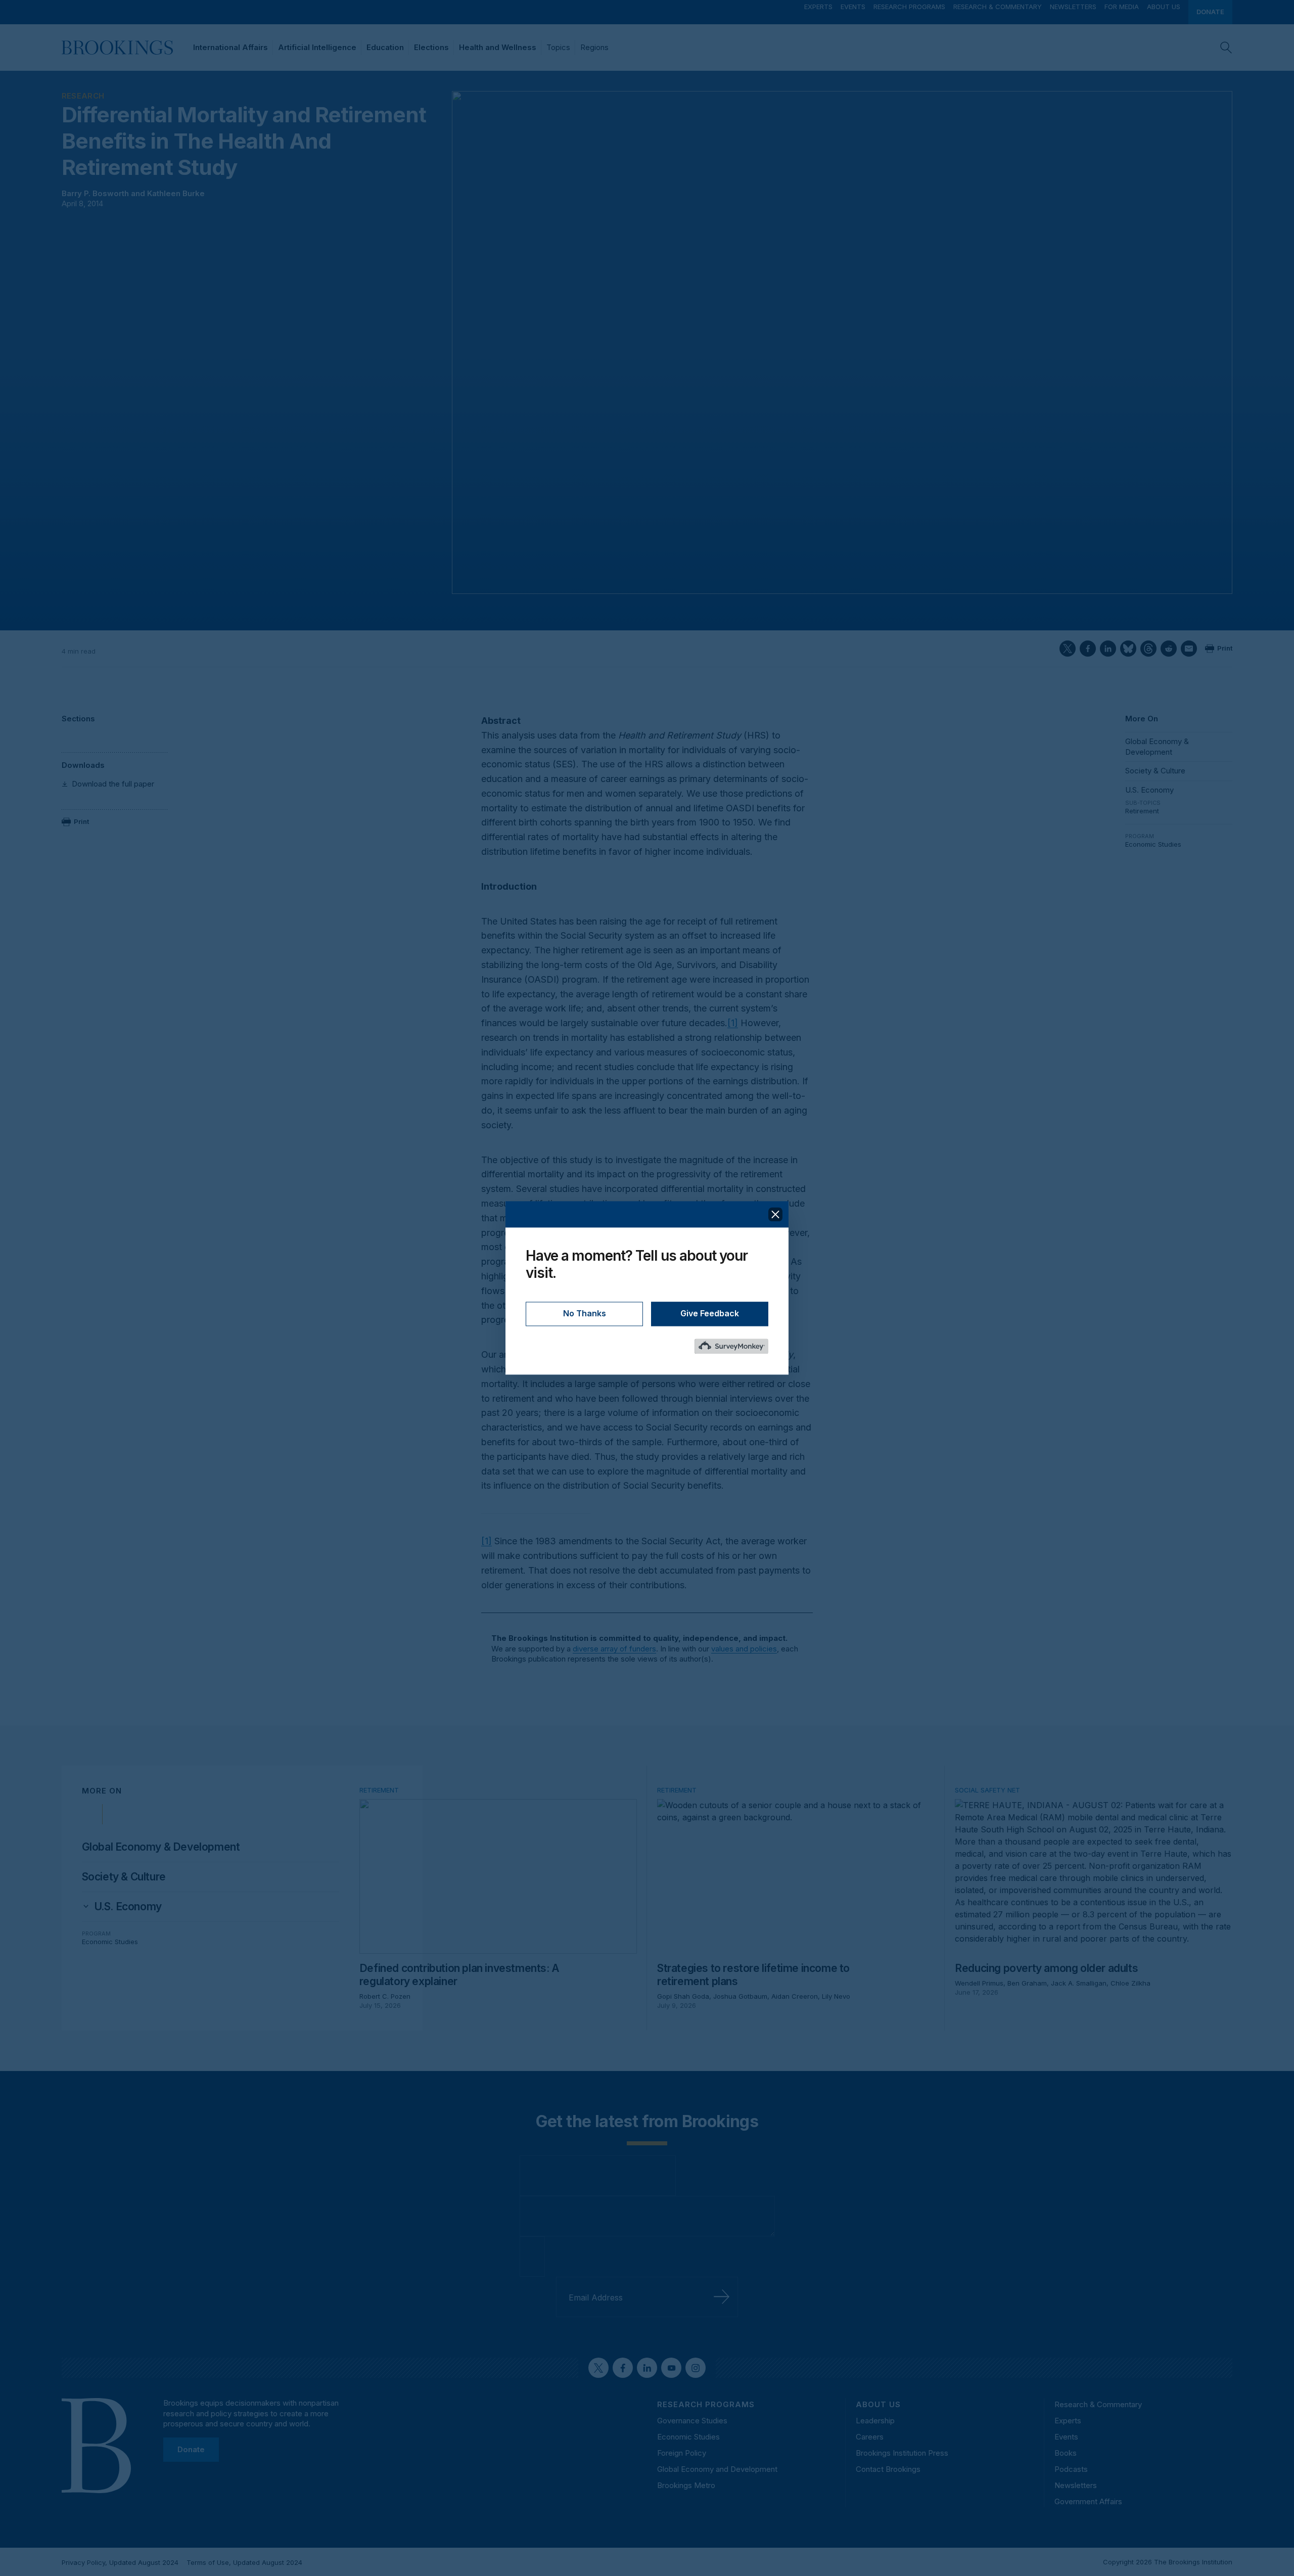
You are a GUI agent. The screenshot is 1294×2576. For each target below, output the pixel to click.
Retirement (1142, 811)
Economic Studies (1153, 844)
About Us (1164, 7)
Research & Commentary (998, 7)
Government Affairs (1088, 2501)
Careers (870, 2437)
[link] (128, 1907)
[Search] (1226, 48)
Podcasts (1071, 2469)
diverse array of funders (614, 1649)
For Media (1122, 7)
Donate (1210, 12)
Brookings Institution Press (902, 2453)
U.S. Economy (1149, 790)
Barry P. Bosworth (95, 193)
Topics (558, 47)
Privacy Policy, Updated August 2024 (120, 2562)
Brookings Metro (686, 2485)
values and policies (744, 1649)
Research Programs (909, 7)
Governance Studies (692, 2421)
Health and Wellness (498, 47)
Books (1066, 2453)
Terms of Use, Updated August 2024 (244, 2562)
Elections (431, 47)
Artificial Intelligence (317, 47)
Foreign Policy (682, 2453)
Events (853, 7)
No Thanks (585, 1314)
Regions (594, 47)
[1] (733, 1023)
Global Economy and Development (717, 2469)
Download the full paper (113, 784)
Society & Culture (1155, 771)
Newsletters (1073, 7)
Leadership (875, 2421)
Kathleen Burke (176, 193)
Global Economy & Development (1157, 746)
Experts (818, 7)
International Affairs (230, 47)
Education (385, 47)
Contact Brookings (888, 2469)
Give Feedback (710, 1314)
